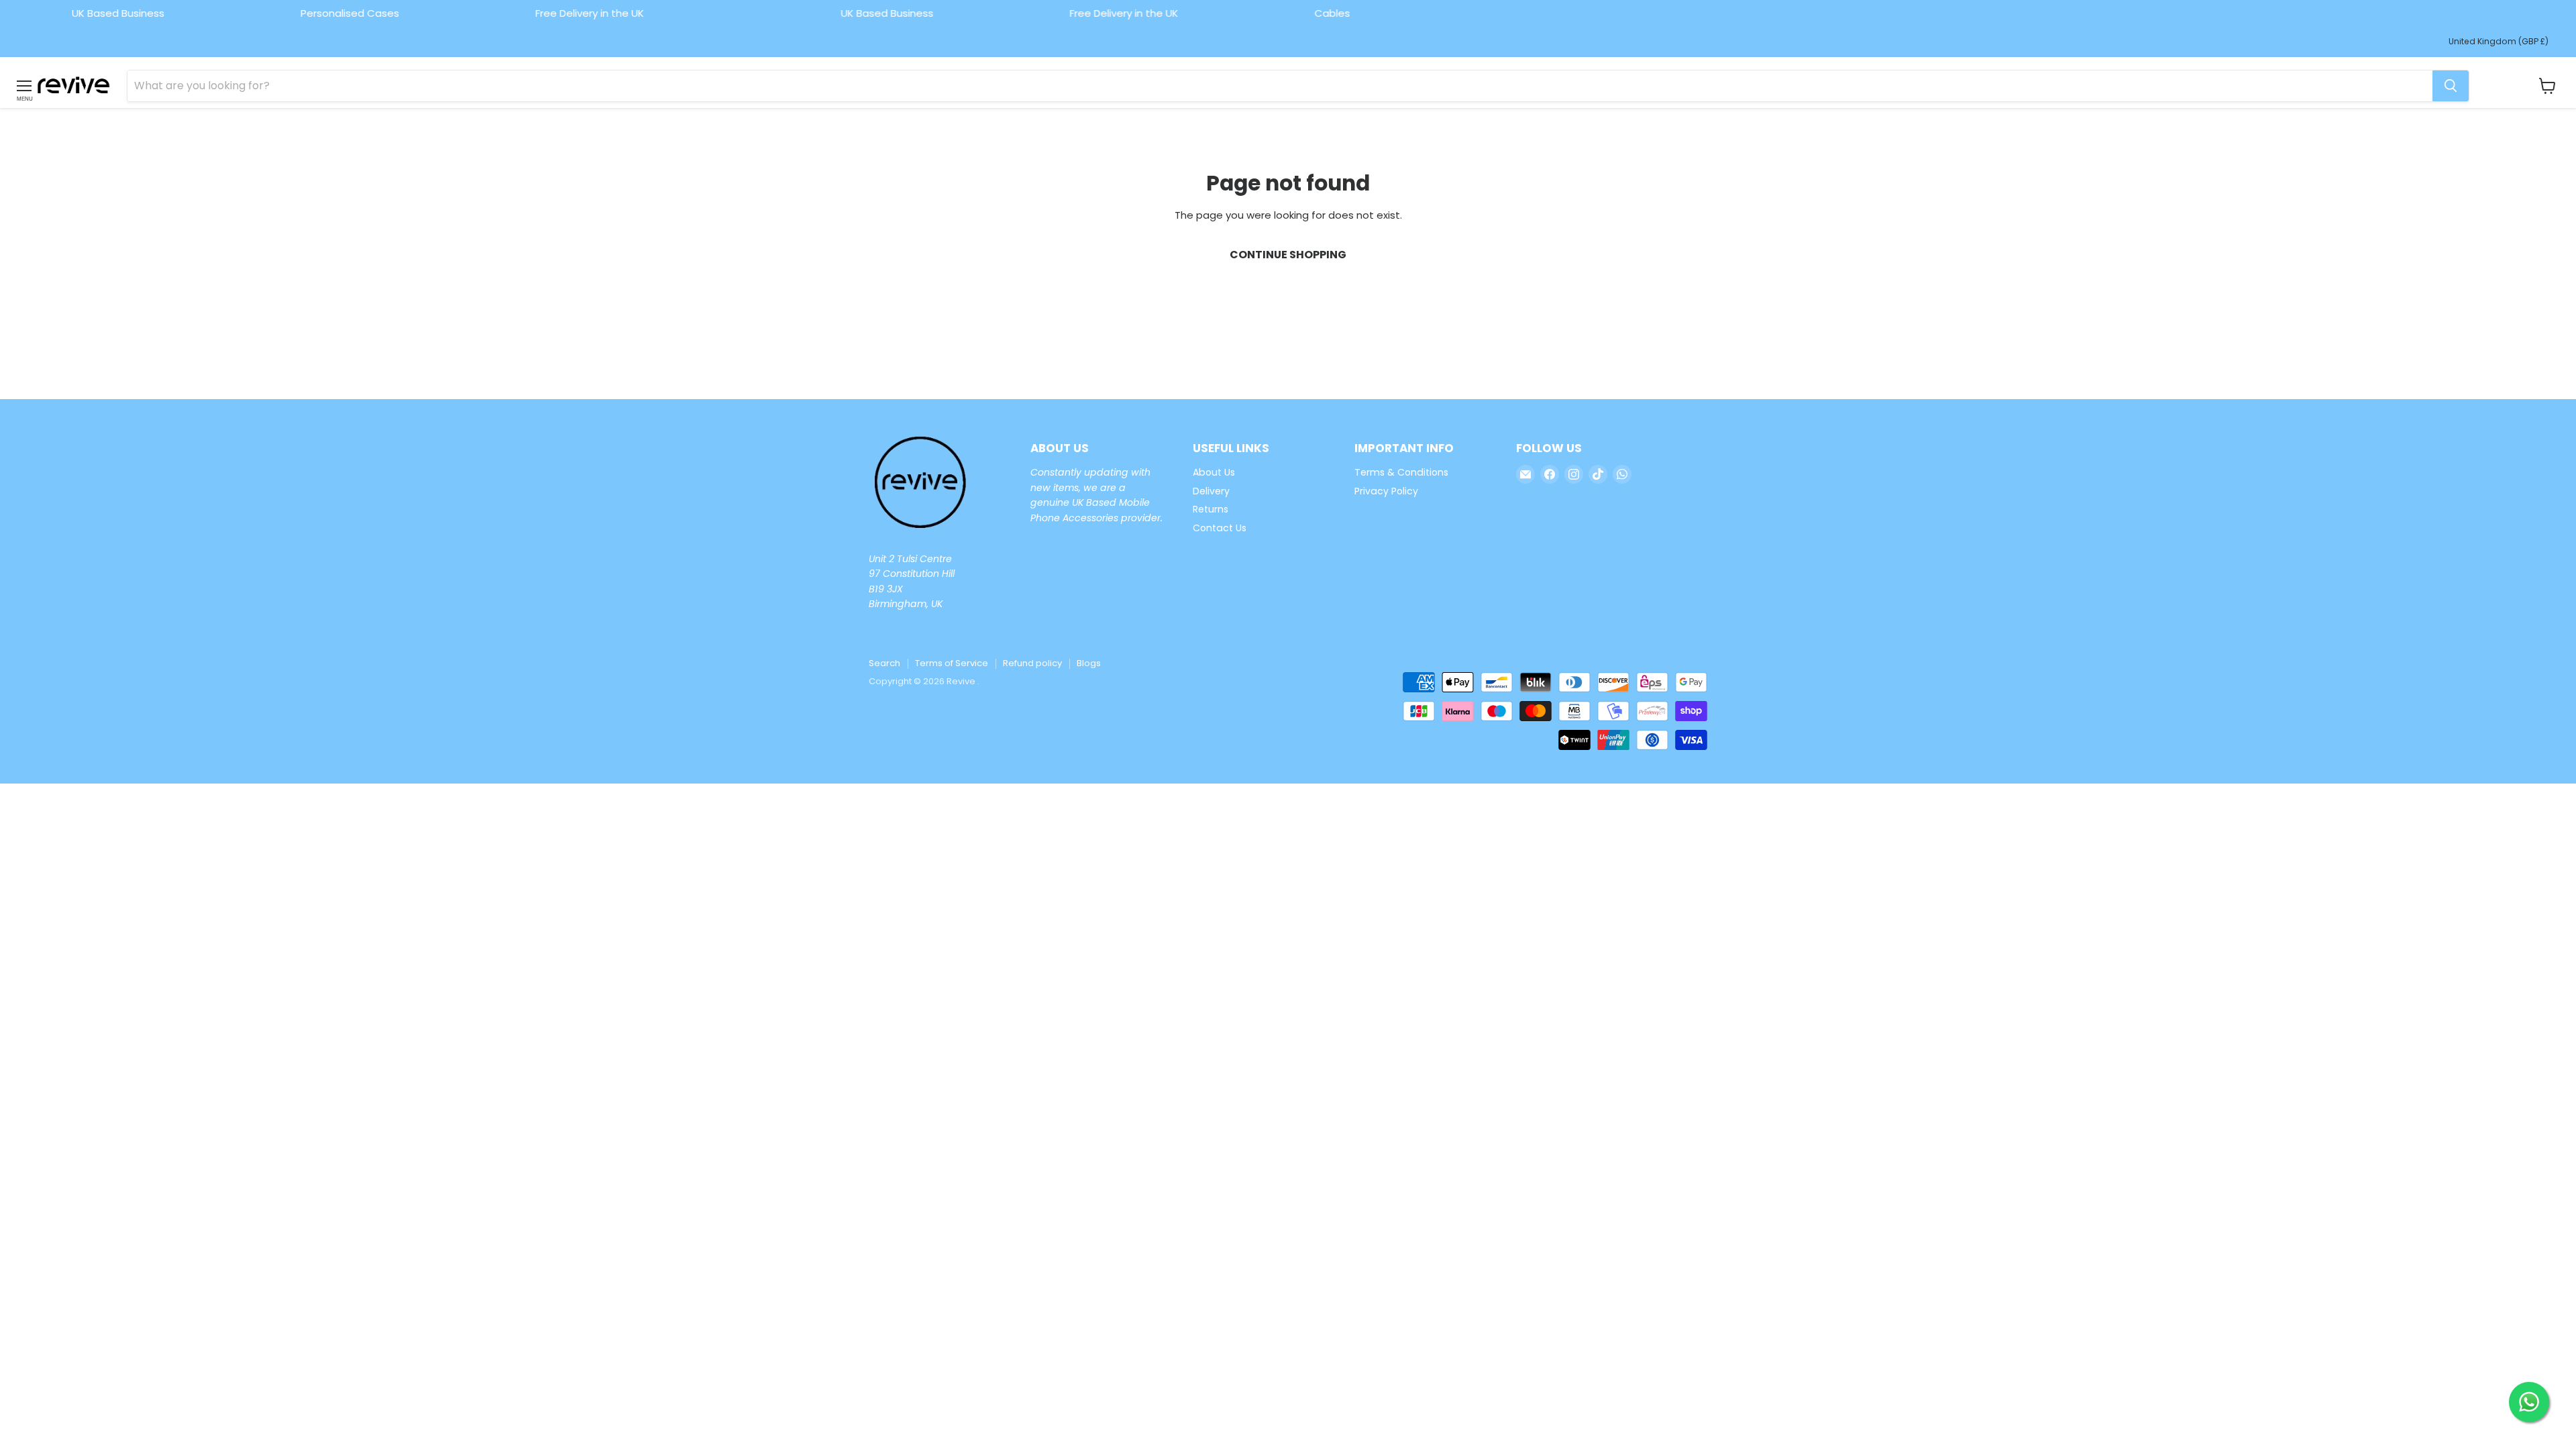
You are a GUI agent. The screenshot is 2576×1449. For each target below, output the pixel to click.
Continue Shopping (1288, 255)
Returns (1211, 509)
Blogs (1089, 663)
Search (884, 663)
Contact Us (1220, 528)
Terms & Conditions (1401, 472)
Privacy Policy (1386, 491)
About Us (1214, 472)
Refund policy (1032, 663)
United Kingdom (2499, 41)
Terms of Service (952, 663)
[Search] (2451, 86)
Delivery (1211, 491)
